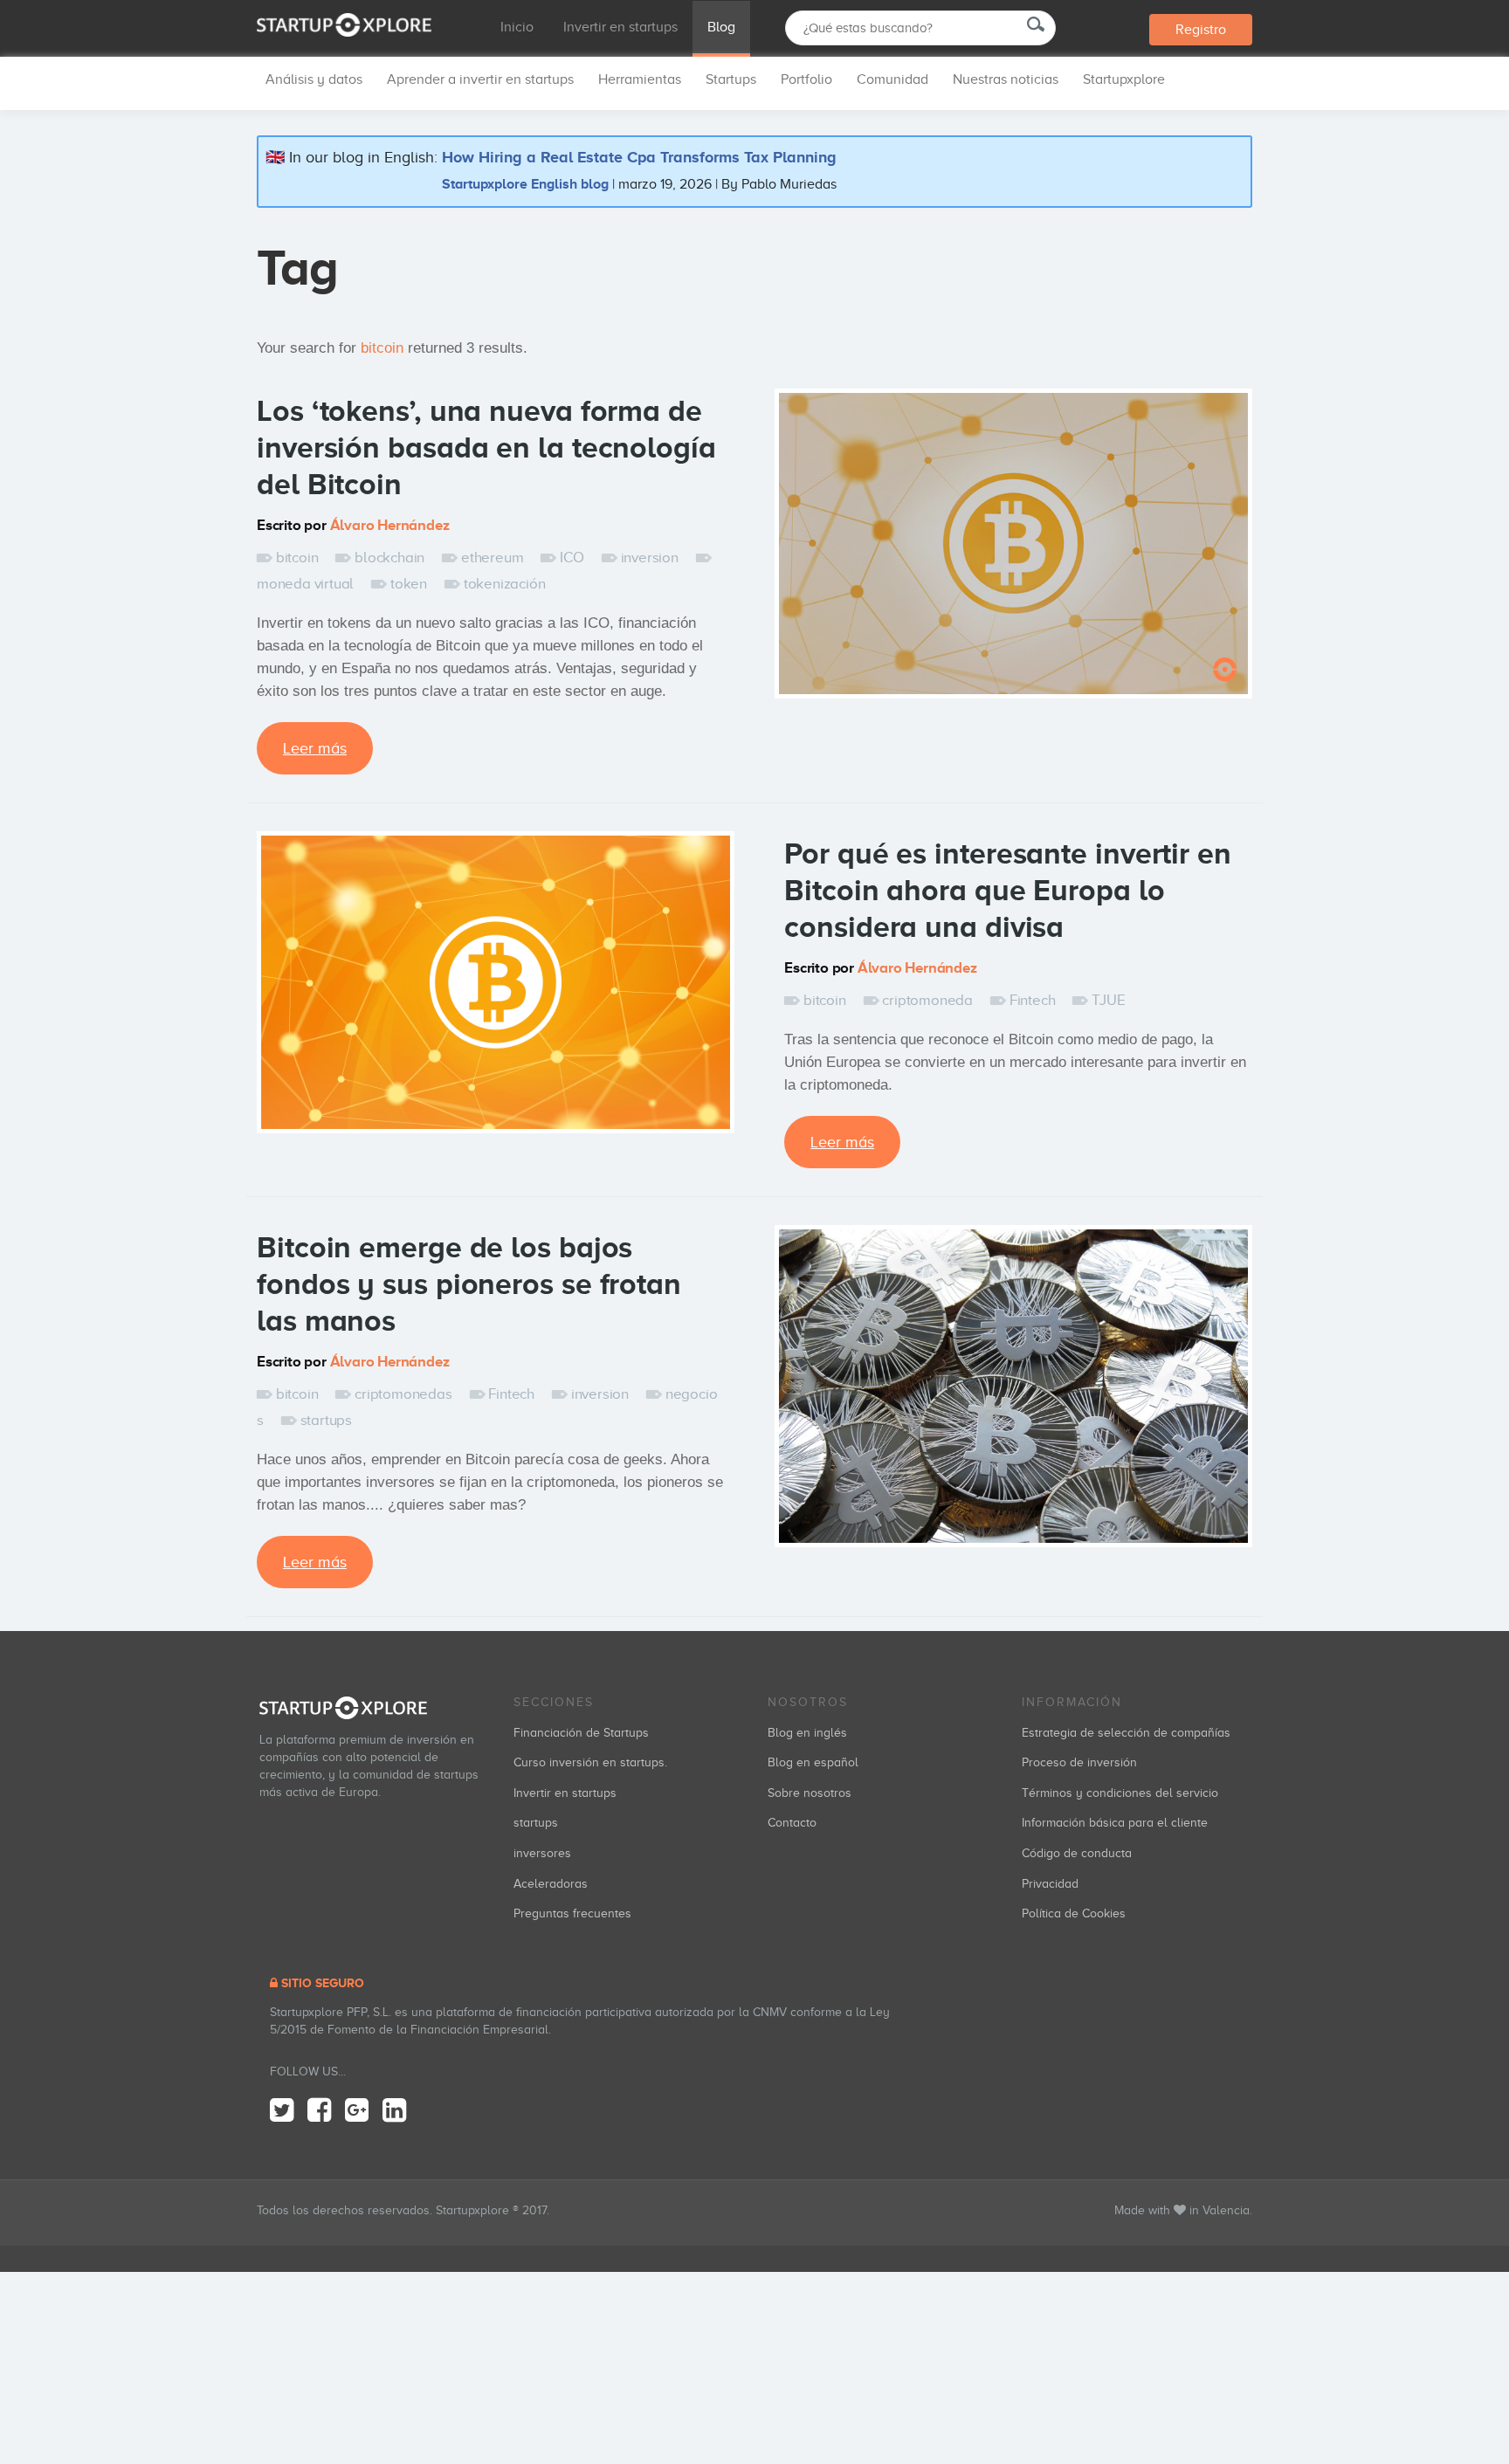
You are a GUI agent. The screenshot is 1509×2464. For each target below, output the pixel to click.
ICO (572, 557)
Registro (1201, 30)
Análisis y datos (314, 79)
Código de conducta (1077, 1853)
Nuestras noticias (1006, 79)
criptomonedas (403, 1394)
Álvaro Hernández (390, 525)
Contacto (792, 1823)
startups (326, 1420)
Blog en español (813, 1762)
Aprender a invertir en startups (480, 79)
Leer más (315, 748)
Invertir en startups (620, 27)
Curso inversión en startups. (590, 1762)
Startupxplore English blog (525, 184)
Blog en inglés (807, 1733)
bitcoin (297, 557)
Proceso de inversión (1079, 1762)
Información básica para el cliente (1115, 1823)
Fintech (1032, 1000)
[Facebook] (319, 2111)
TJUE (1108, 1000)
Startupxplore (1124, 79)
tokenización (504, 584)
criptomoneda (927, 1000)
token (409, 584)
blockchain (389, 557)
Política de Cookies (1074, 1913)
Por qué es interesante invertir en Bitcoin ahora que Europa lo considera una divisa (1008, 890)
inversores (542, 1853)
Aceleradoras (551, 1884)
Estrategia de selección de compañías (1126, 1733)
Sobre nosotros (810, 1793)
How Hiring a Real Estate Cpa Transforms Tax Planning (639, 157)
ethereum (492, 557)
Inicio (517, 27)
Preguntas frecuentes (572, 1913)
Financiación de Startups (581, 1733)
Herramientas (640, 79)
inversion (650, 557)
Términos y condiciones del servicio (1120, 1793)
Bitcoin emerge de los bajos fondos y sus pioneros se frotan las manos (469, 1284)
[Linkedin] (394, 2111)
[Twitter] (282, 2111)
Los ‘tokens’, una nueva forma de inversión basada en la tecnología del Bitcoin (486, 447)
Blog (721, 27)
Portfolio (806, 79)
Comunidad (892, 79)
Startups (731, 79)
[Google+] (357, 2111)
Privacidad (1050, 1884)
